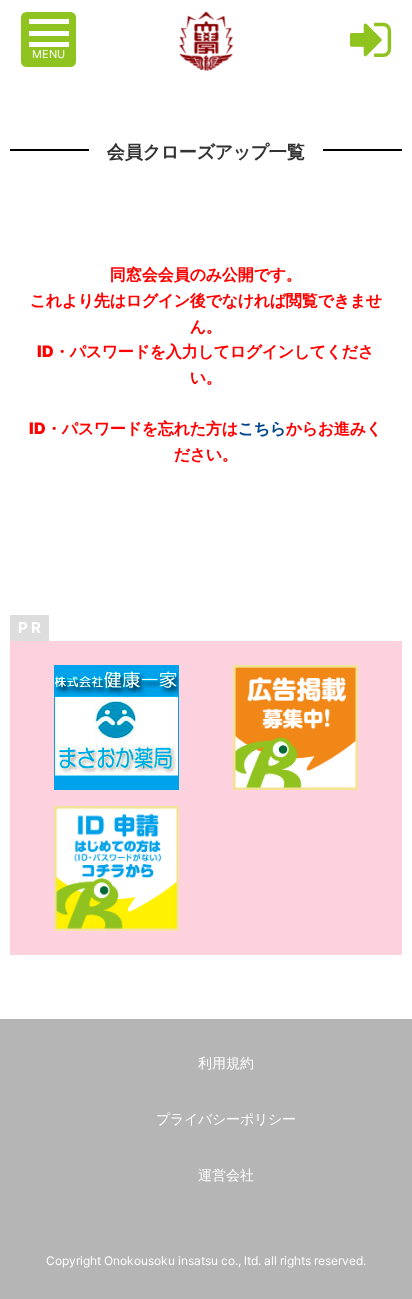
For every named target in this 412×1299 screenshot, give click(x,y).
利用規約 (226, 1062)
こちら (262, 428)
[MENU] (51, 23)
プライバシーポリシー (226, 1118)
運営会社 (226, 1174)
